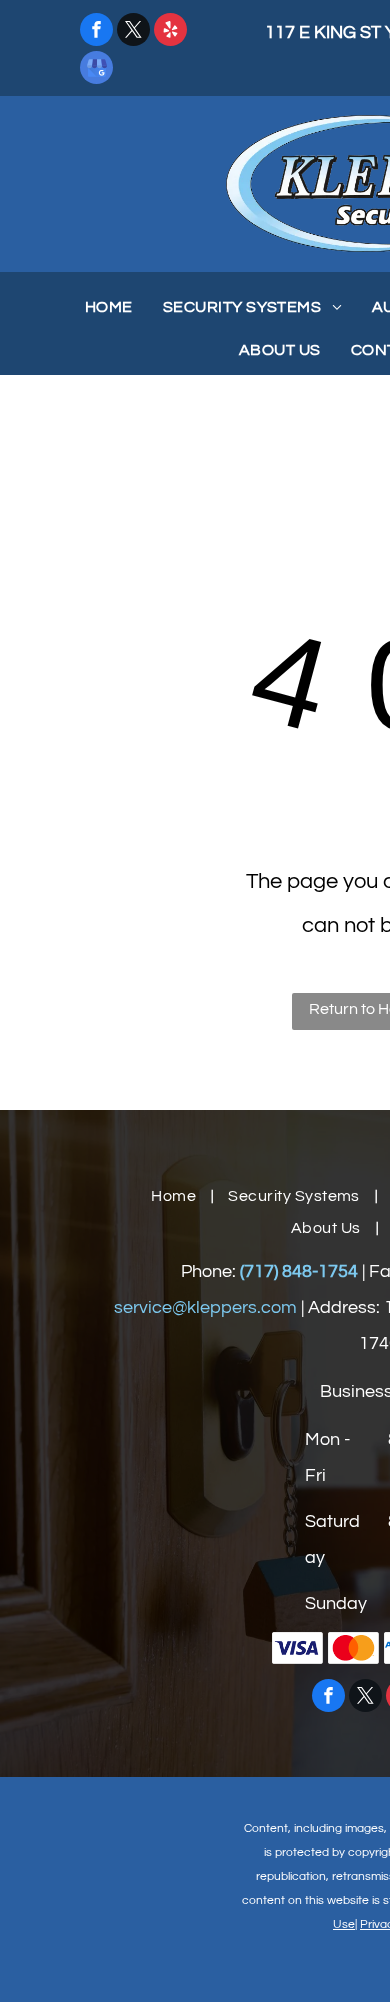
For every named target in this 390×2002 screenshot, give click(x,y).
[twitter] (133, 32)
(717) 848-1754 (299, 1271)
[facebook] (96, 32)
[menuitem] (109, 307)
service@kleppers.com (205, 1307)
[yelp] (170, 32)
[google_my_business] (96, 70)
